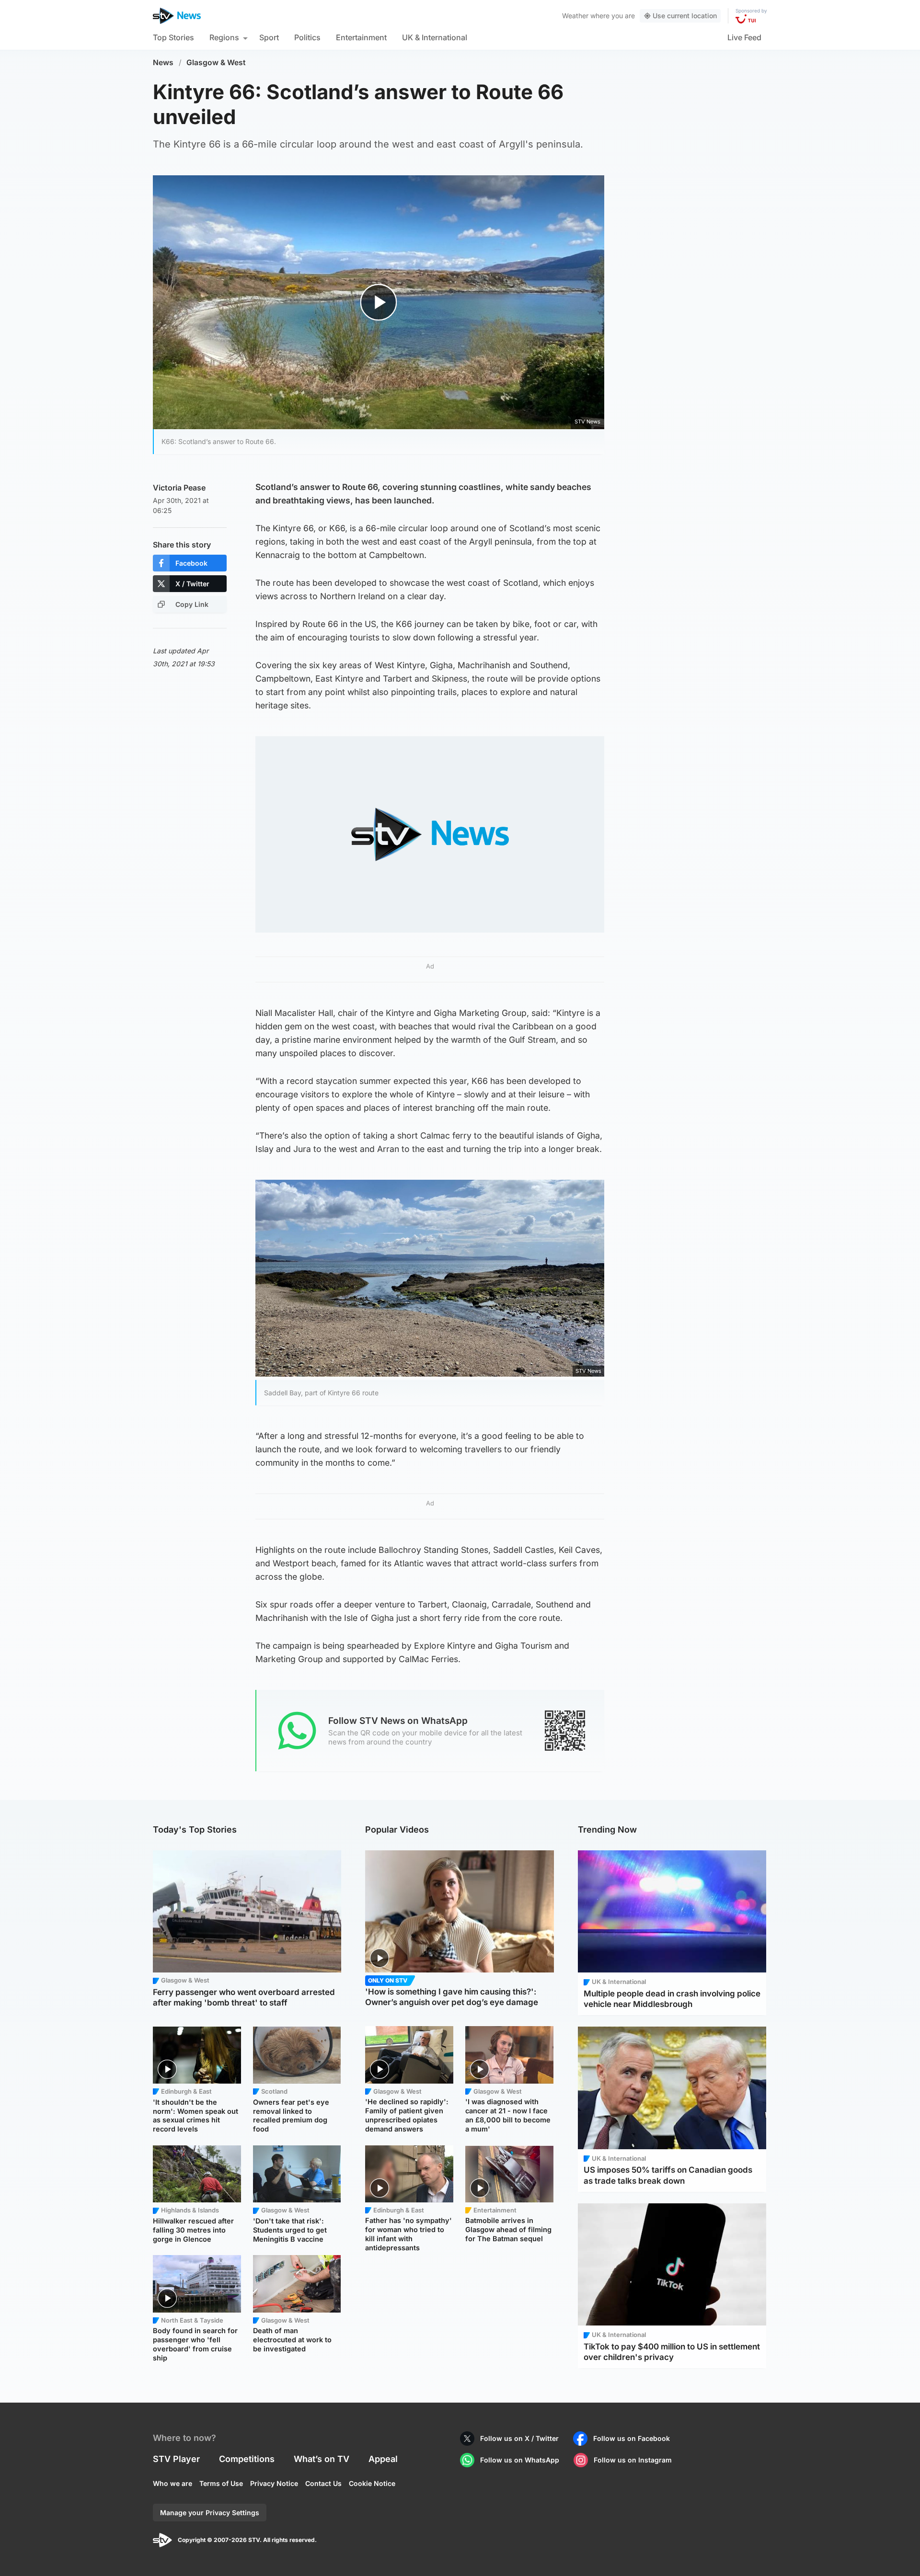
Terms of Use (221, 2483)
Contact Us (323, 2483)
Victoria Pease (179, 488)
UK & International (435, 37)
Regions (224, 37)
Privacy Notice (274, 2483)
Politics (307, 37)
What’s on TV (322, 2459)
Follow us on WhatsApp (520, 2460)
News (163, 63)
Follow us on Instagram (633, 2460)
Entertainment (361, 37)
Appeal (383, 2459)
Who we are (172, 2483)
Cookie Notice (372, 2483)
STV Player (176, 2459)
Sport (269, 37)
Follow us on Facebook (632, 2438)
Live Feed (744, 37)
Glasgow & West (216, 63)
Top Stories (173, 37)
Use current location (685, 16)
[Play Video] (379, 302)
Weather (575, 16)
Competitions (247, 2459)
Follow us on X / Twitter (519, 2438)
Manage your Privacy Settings (210, 2513)
